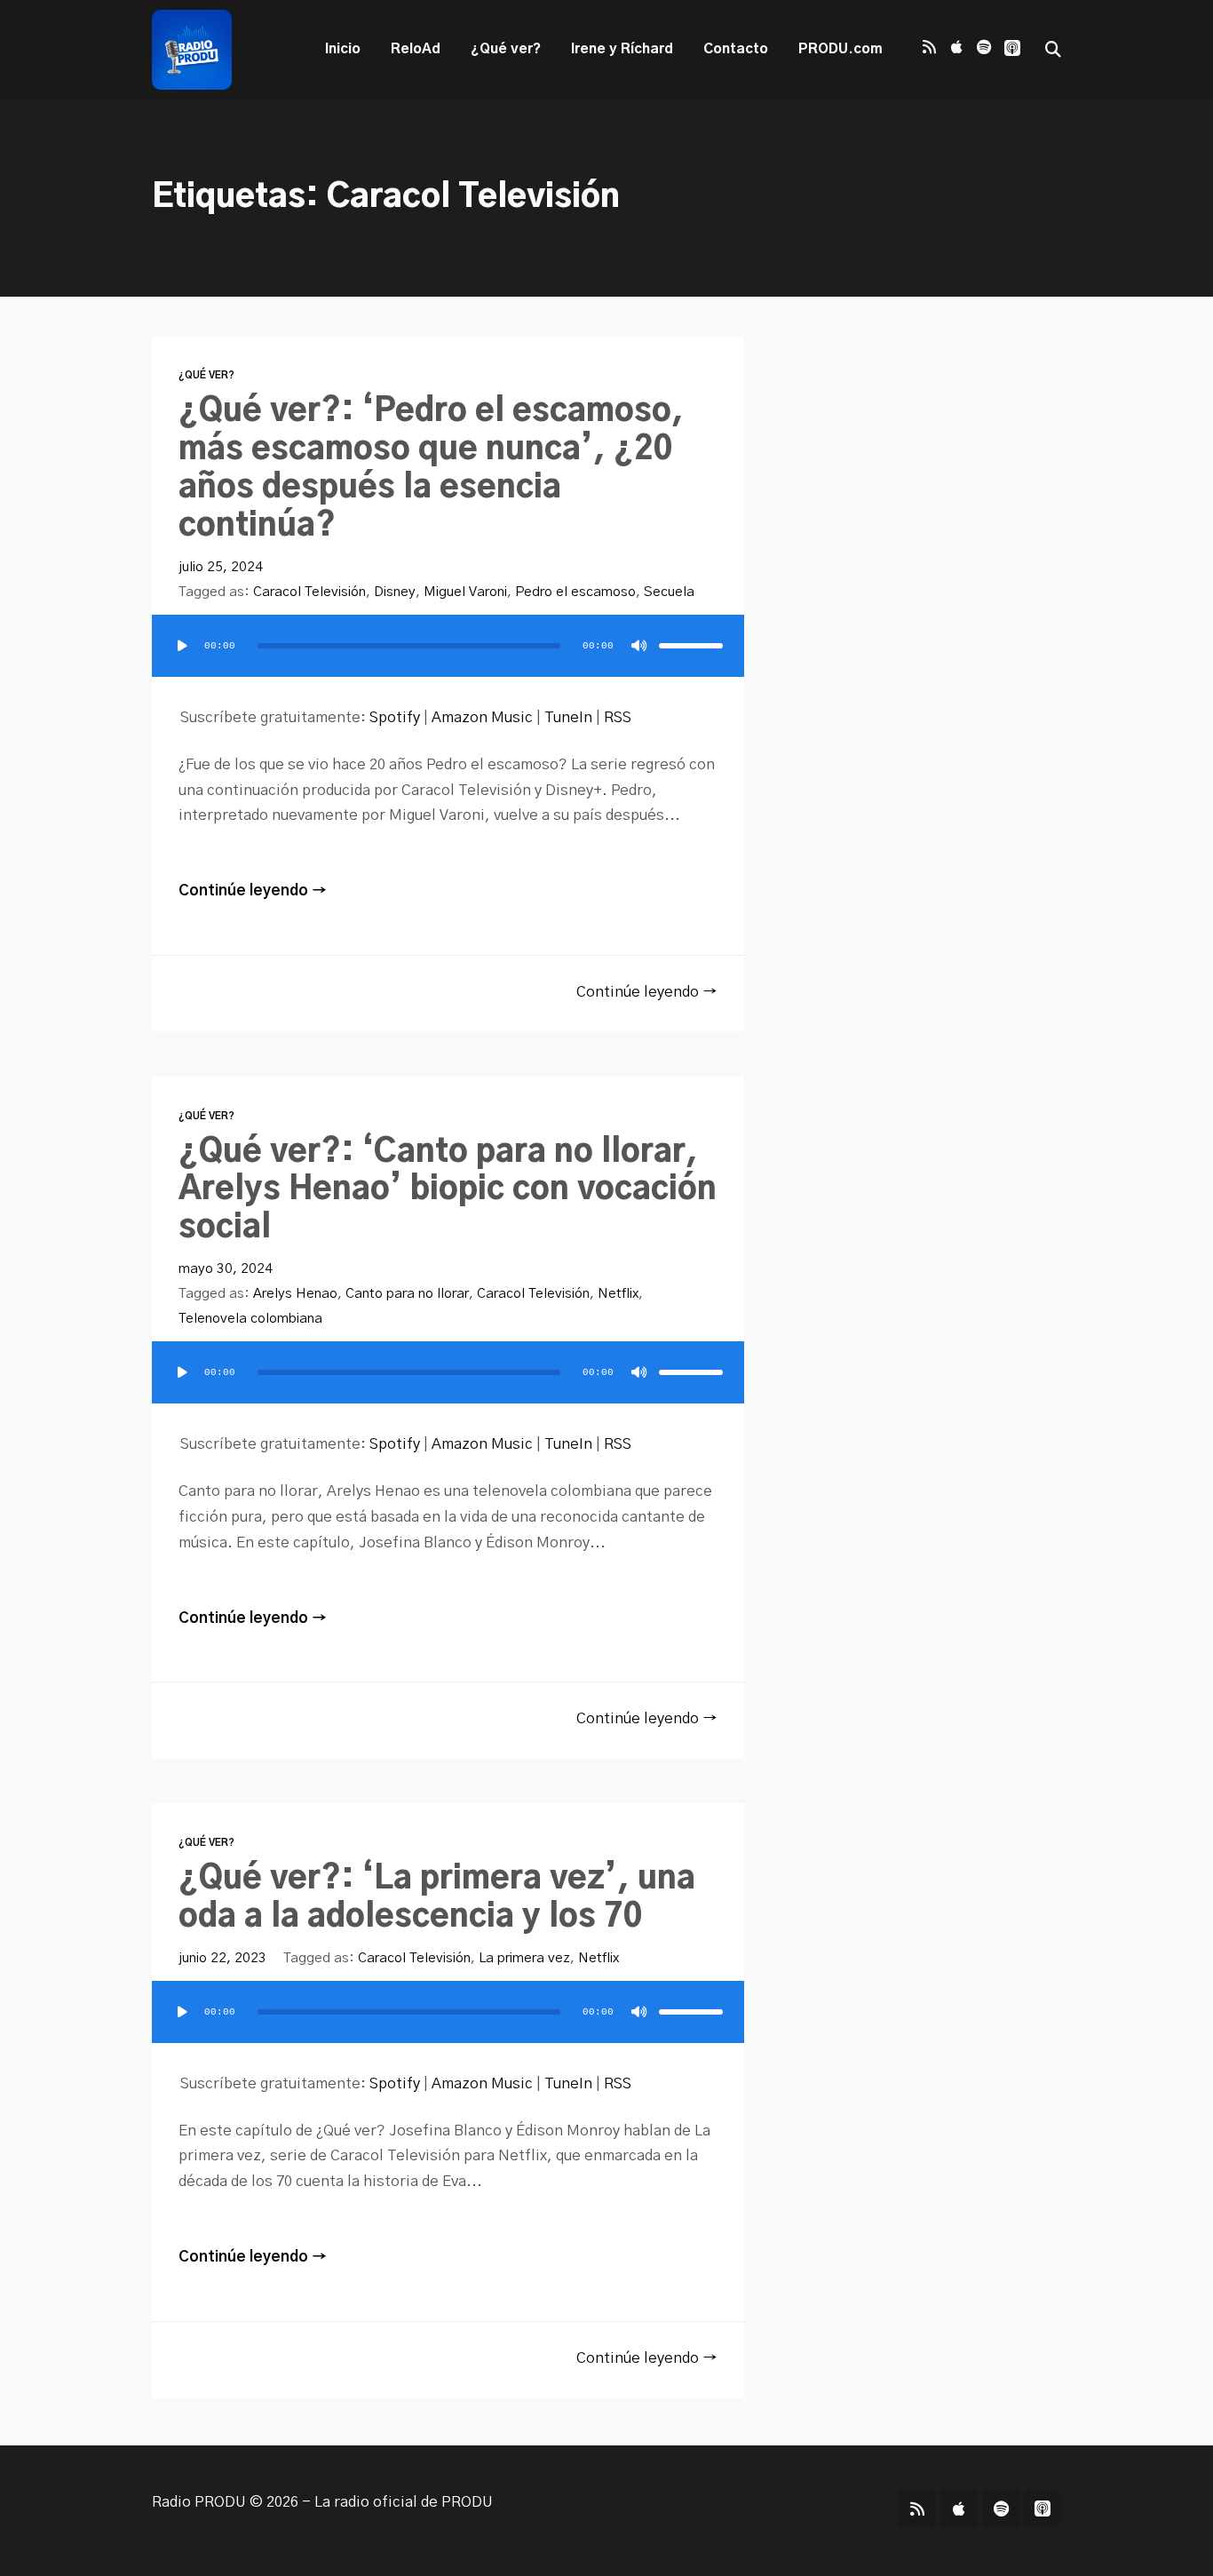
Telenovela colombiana (250, 1319)
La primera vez (524, 1958)
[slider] (691, 646)
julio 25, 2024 (221, 567)
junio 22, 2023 (222, 1958)
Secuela (669, 592)
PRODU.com (840, 49)
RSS (618, 718)
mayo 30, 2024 (226, 1269)
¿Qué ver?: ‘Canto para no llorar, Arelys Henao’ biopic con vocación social (448, 1191)
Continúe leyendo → (253, 891)
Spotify (395, 718)
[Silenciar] (639, 646)
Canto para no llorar (407, 1294)
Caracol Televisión (309, 592)
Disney (395, 592)
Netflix (618, 1294)
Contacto (736, 49)
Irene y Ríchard (622, 49)
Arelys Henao (295, 1294)
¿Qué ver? (506, 49)
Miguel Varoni (465, 592)
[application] (448, 664)
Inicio (343, 49)
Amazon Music (482, 718)
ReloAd (416, 49)
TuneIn (568, 718)
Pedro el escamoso (575, 592)
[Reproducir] (182, 646)
